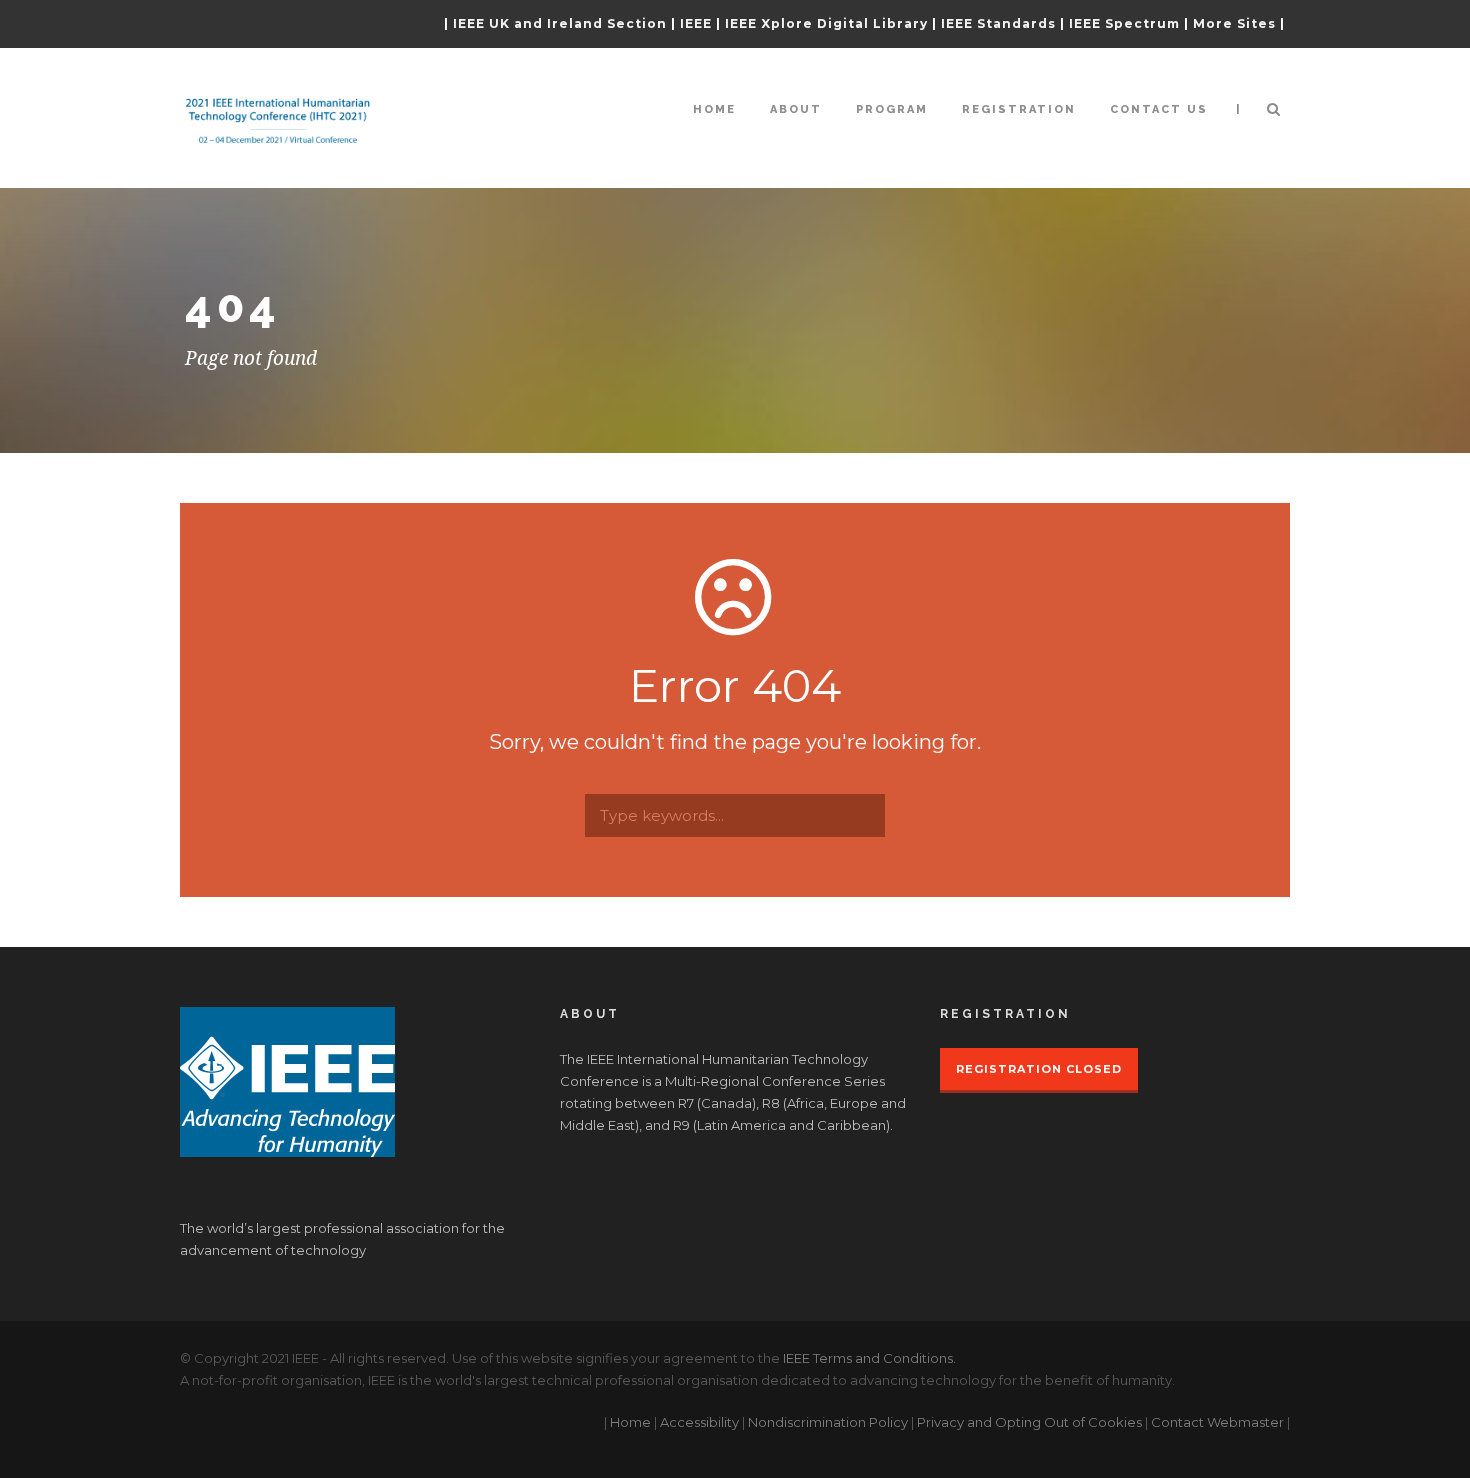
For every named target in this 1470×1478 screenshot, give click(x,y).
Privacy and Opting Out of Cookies (1029, 1422)
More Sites (1234, 23)
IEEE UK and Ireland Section (560, 23)
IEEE (696, 23)
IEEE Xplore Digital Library (826, 23)
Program (892, 109)
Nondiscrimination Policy (828, 1422)
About (796, 109)
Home (714, 109)
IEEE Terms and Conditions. (869, 1358)
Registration (1019, 109)
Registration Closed (1039, 1069)
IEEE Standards (998, 23)
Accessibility (699, 1422)
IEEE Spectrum (1124, 23)
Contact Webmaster (1217, 1422)
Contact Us (1159, 109)
